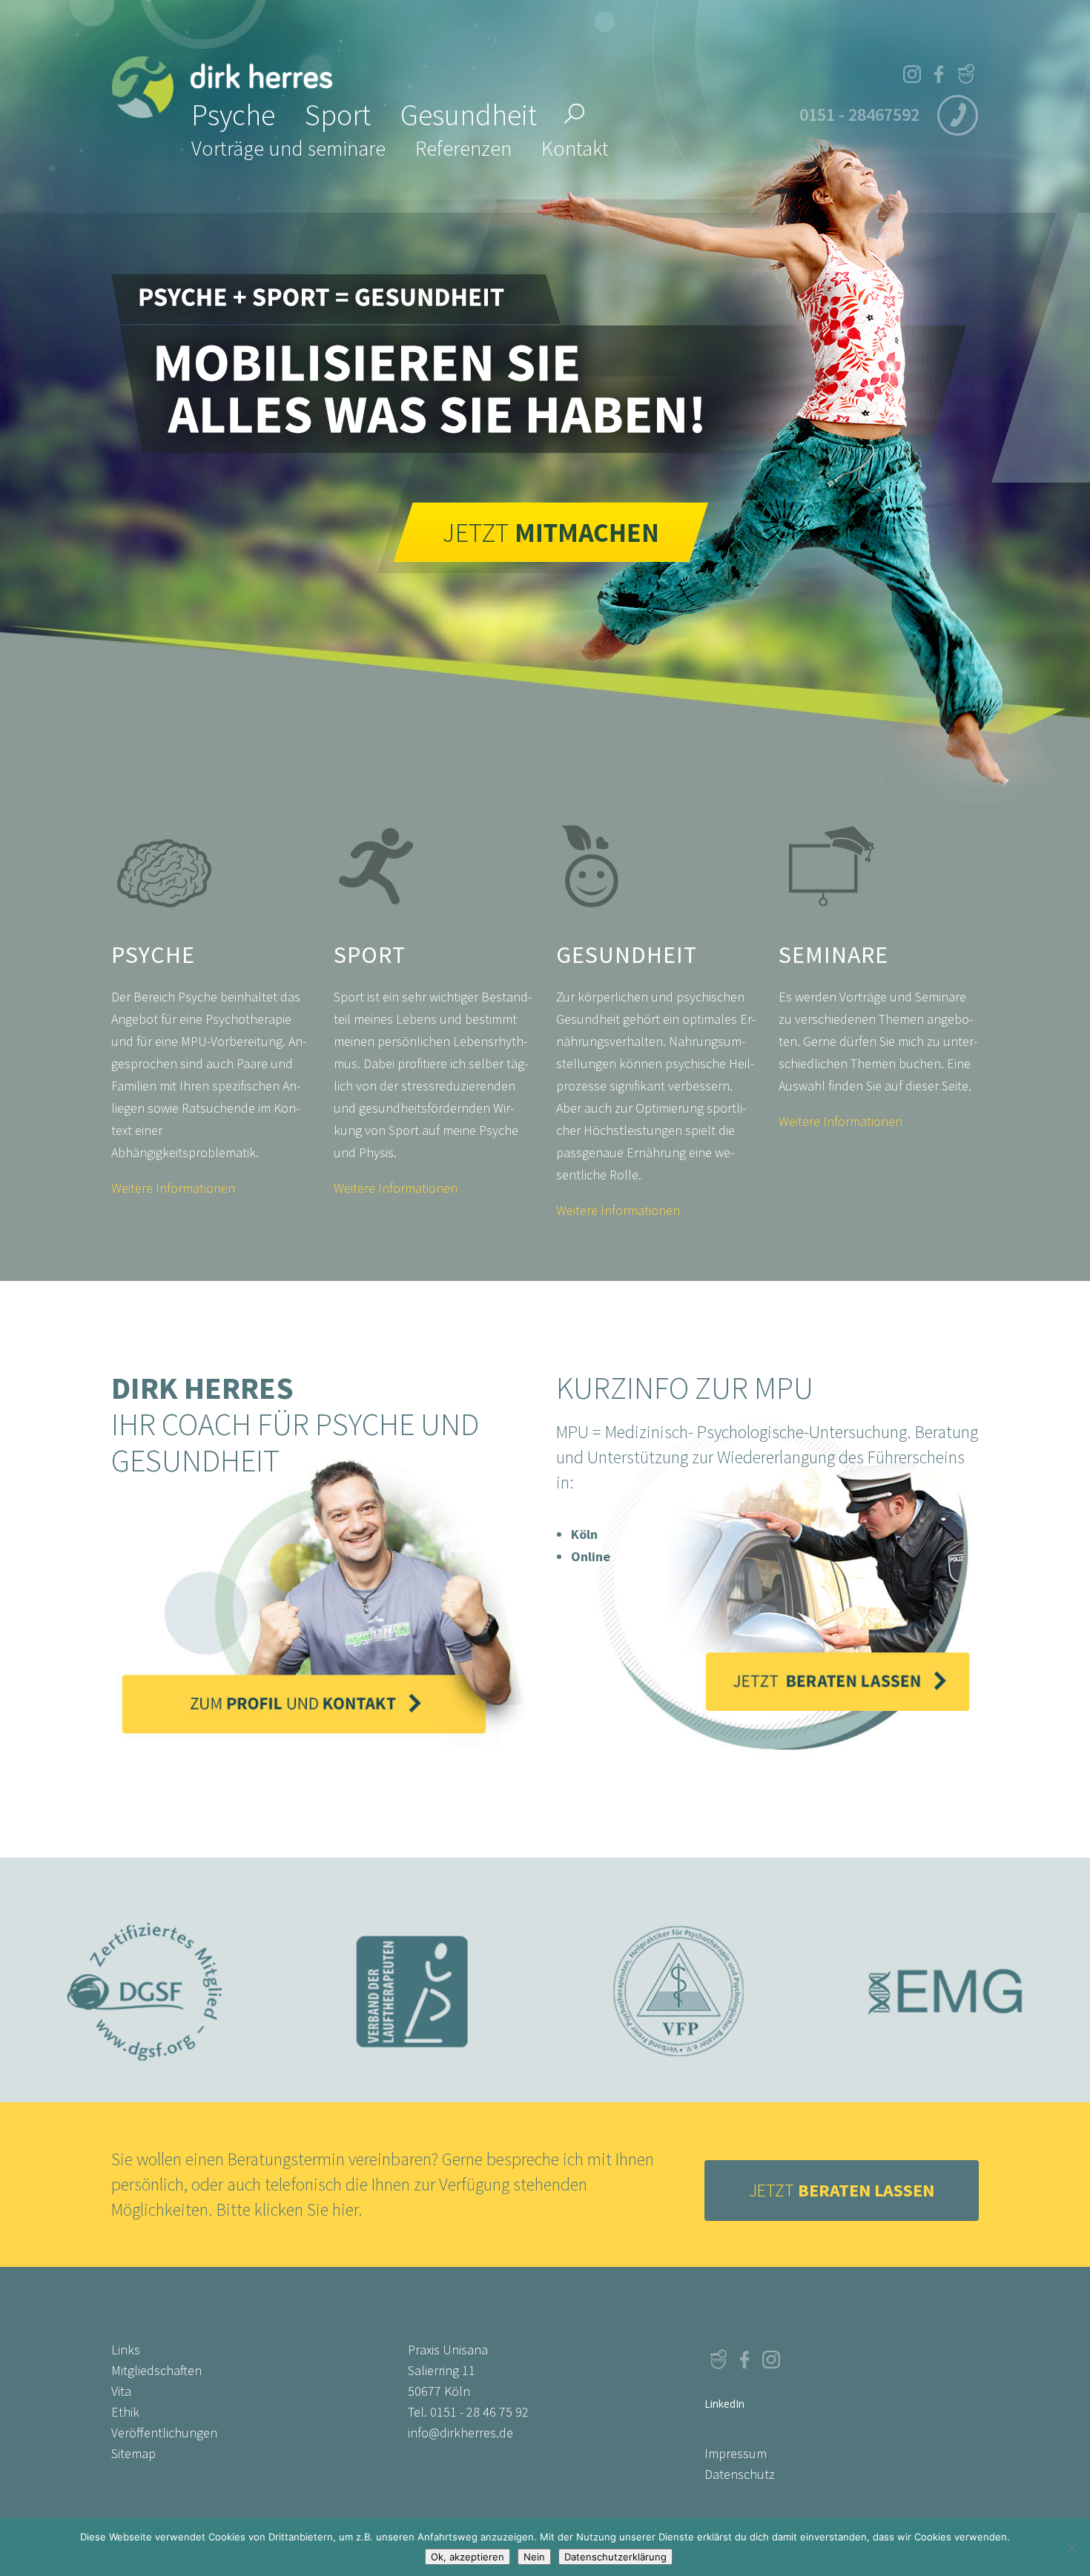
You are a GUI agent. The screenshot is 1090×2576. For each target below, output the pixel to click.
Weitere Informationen (173, 1188)
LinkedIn (798, 2359)
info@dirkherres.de (460, 2433)
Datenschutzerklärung (615, 2557)
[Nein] (1071, 2547)
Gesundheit (469, 115)
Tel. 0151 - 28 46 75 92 (468, 2412)
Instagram (912, 74)
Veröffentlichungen (164, 2433)
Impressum (736, 2453)
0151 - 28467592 (859, 115)
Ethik (125, 2412)
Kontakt (575, 148)
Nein (534, 2557)
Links (126, 2350)
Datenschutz (740, 2474)
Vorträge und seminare (288, 148)
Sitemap (133, 2453)
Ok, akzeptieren (468, 2557)
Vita (121, 2391)
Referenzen (463, 148)
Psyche (233, 115)
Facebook (939, 74)
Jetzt (842, 2190)
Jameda (965, 74)
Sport (338, 115)
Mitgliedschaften (156, 2370)
